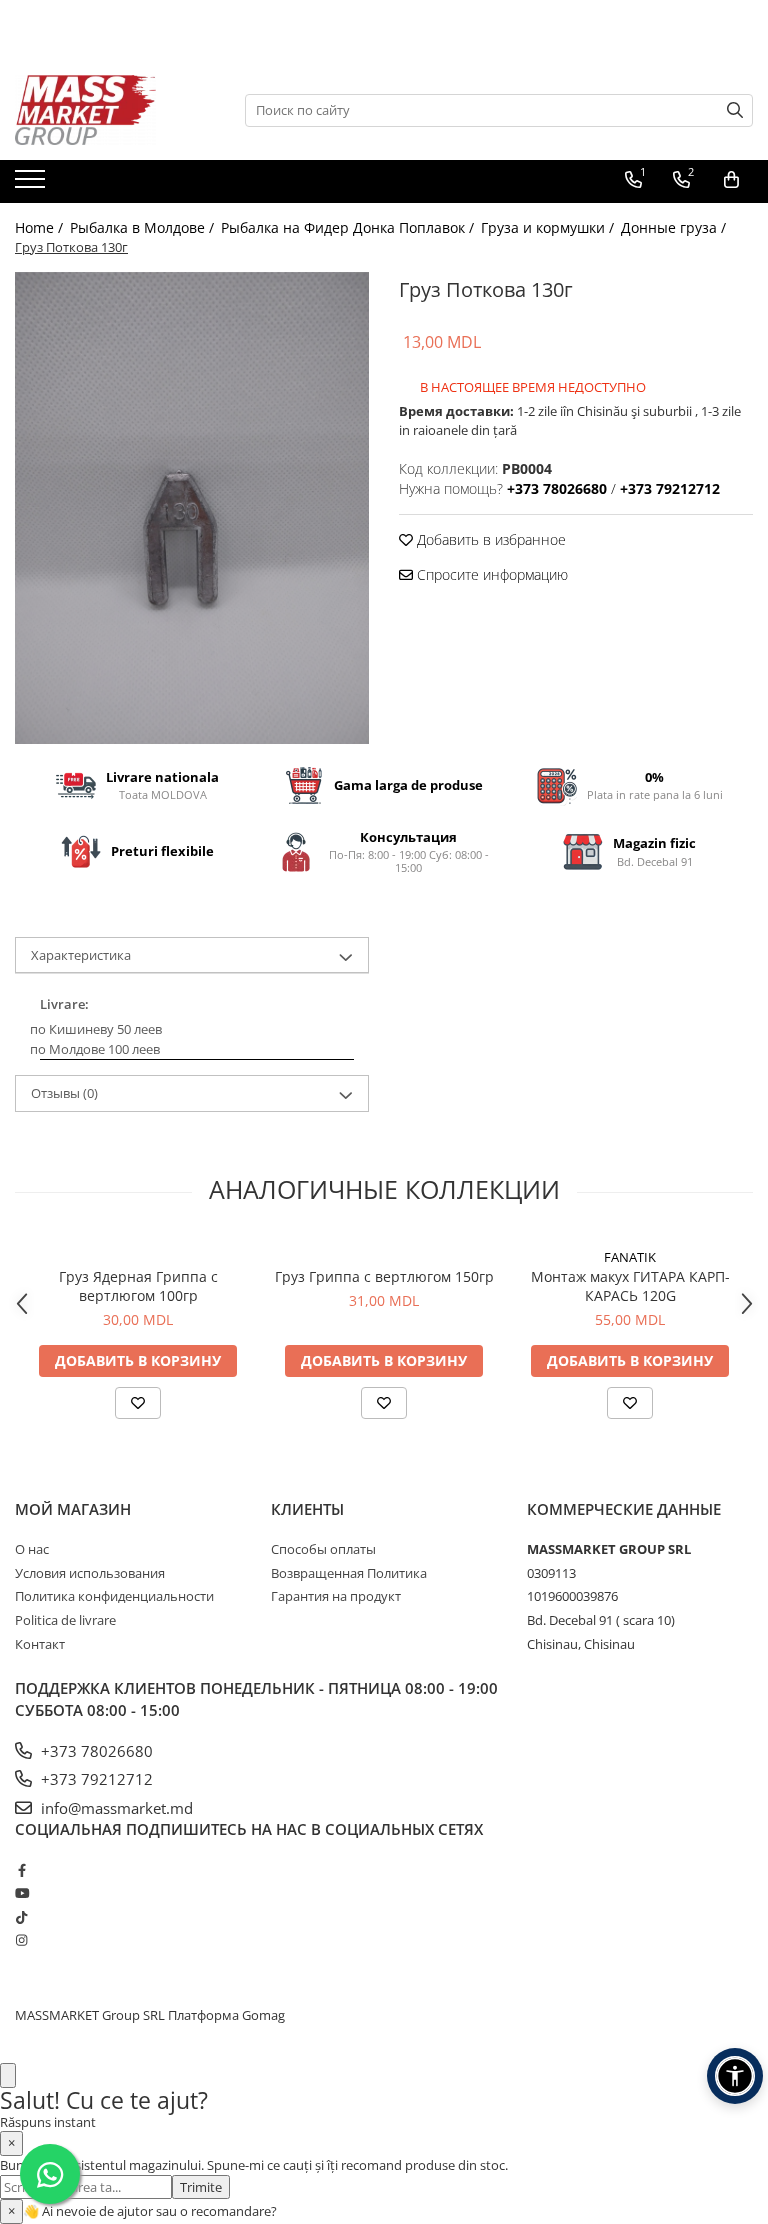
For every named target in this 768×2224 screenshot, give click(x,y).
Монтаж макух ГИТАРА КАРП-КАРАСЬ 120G (630, 1286)
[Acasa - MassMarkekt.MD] (115, 110)
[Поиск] (735, 110)
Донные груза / (675, 227)
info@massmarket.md (115, 1808)
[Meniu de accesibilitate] (735, 2076)
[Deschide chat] (8, 2075)
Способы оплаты (323, 1549)
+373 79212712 (95, 1779)
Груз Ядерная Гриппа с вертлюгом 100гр (138, 1286)
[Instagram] (21, 1940)
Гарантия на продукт (336, 1596)
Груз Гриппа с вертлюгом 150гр (384, 1276)
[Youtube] (21, 1893)
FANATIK (630, 1257)
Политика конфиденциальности (114, 1596)
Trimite (201, 2187)
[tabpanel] (192, 508)
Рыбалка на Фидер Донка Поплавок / (349, 227)
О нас (32, 1549)
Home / (41, 227)
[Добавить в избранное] (138, 1403)
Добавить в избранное (489, 539)
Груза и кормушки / (549, 227)
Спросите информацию (490, 574)
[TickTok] (21, 1917)
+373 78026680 (95, 1751)
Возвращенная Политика (349, 1573)
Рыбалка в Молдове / (144, 227)
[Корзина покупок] (731, 180)
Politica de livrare (65, 1620)
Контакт (40, 1644)
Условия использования (90, 1573)
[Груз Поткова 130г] (192, 508)
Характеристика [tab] (81, 955)
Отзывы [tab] (64, 1093)
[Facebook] (21, 1870)
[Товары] (32, 185)
